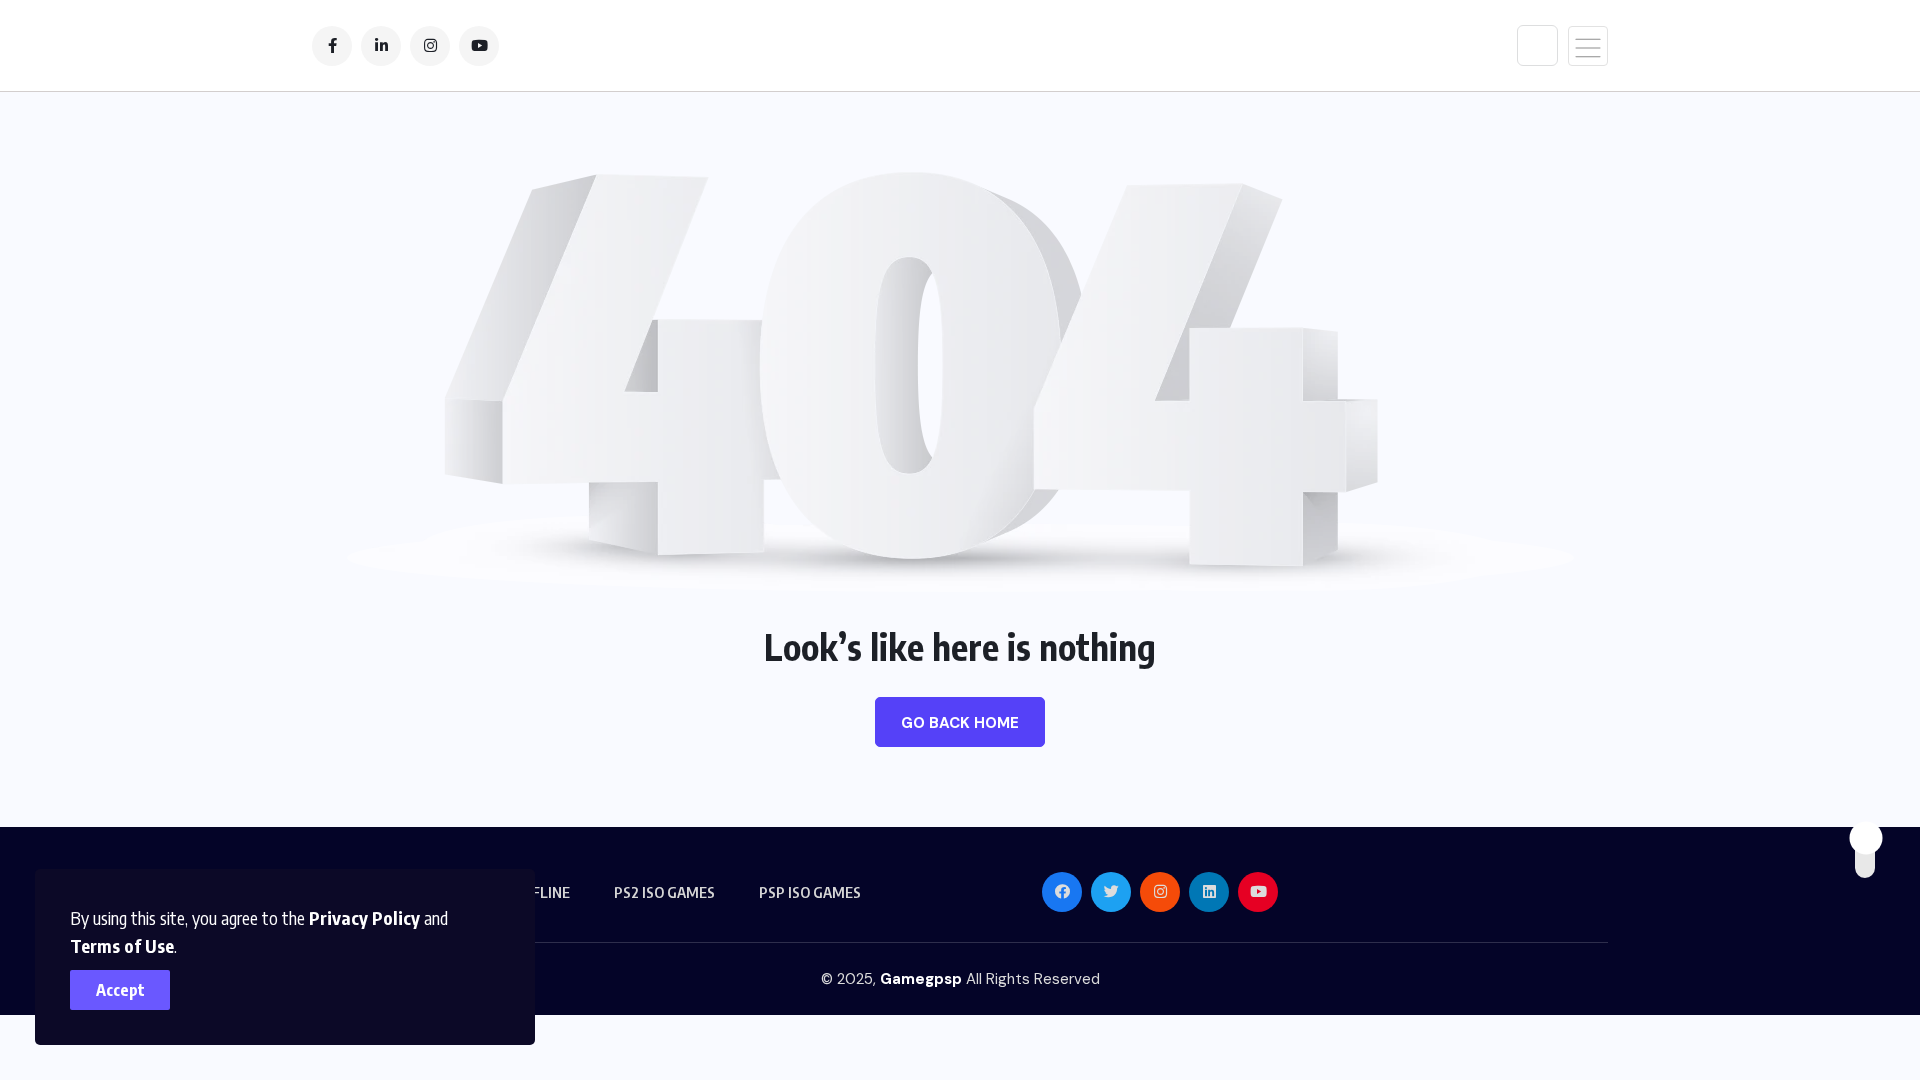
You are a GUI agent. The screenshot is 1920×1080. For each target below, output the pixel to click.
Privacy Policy (364, 917)
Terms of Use (122, 945)
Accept (120, 990)
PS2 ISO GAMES (664, 892)
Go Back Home (960, 723)
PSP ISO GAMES (810, 892)
